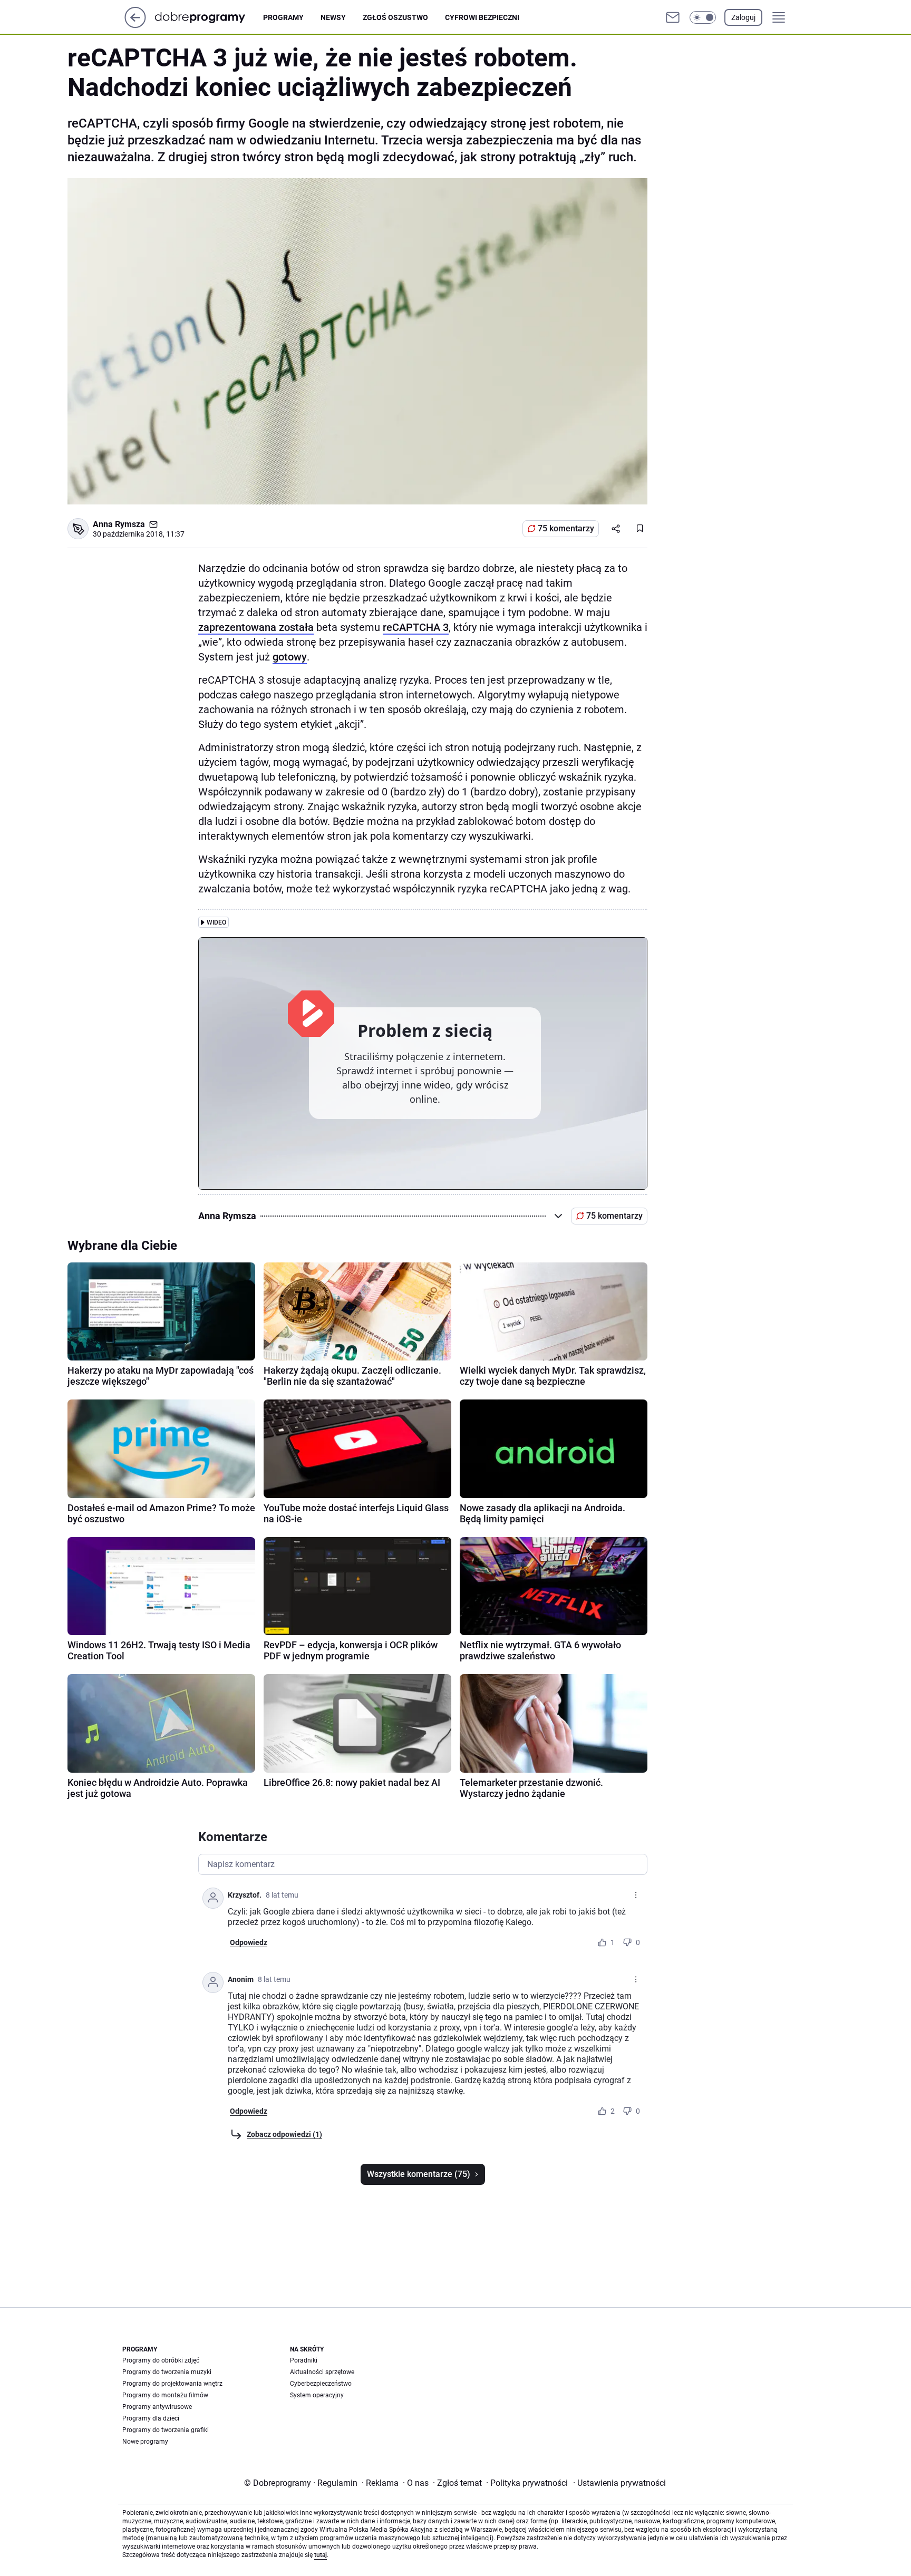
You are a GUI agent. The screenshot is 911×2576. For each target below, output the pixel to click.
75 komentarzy (566, 528)
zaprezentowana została (256, 627)
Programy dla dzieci (151, 2418)
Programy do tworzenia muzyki (167, 2372)
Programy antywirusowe (157, 2407)
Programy (283, 17)
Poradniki (304, 2360)
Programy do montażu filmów (165, 2395)
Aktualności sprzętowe (322, 2372)
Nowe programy (145, 2442)
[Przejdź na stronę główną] (135, 25)
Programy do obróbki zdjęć (161, 2360)
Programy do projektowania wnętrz (172, 2384)
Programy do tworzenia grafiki (166, 2430)
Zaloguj (743, 17)
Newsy (333, 17)
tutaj (321, 2555)
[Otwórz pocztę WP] (673, 17)
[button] (703, 17)
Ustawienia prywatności (619, 2483)
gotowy (290, 657)
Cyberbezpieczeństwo (321, 2384)
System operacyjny (317, 2395)
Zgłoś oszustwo (395, 17)
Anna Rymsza (119, 524)
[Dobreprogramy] (209, 17)
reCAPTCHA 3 (416, 627)
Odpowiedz (249, 1942)
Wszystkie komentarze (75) (419, 2174)
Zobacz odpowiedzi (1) (284, 2134)
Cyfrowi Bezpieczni (482, 17)
